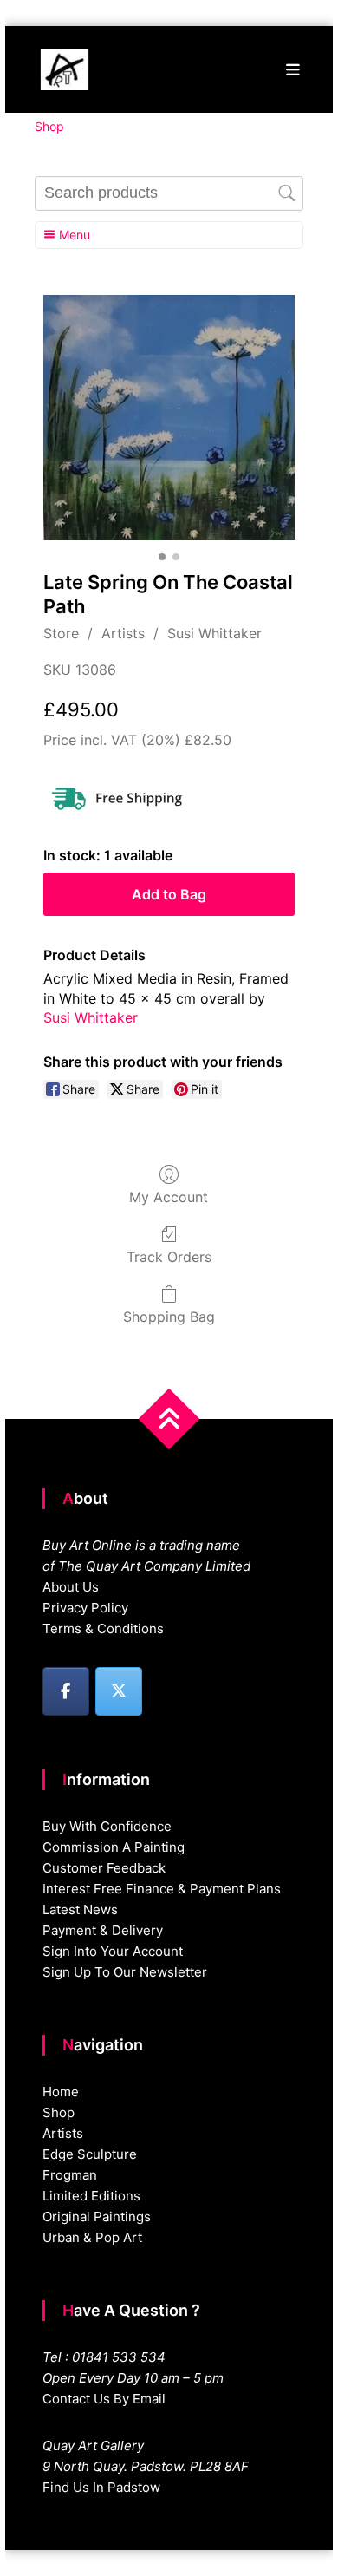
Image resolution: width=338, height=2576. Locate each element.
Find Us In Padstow (101, 2487)
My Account (169, 1197)
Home (61, 2092)
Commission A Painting (114, 1847)
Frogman (70, 2175)
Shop (58, 2112)
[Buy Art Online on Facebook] (66, 1691)
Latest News (80, 1909)
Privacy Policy (85, 1608)
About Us (71, 1587)
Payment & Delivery (103, 1930)
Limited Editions (91, 2196)
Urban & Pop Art (92, 2237)
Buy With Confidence (107, 1826)
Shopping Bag (169, 1317)
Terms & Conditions (103, 1628)
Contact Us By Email (104, 2399)
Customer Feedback (104, 1868)
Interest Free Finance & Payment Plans (162, 1889)
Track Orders (169, 1257)
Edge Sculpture (90, 2154)
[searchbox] (169, 193)
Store (61, 633)
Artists (123, 633)
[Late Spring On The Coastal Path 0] (169, 418)
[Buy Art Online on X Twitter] (119, 1691)
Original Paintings (97, 2216)
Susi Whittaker (214, 633)
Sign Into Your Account (113, 1951)
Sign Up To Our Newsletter (125, 1972)
